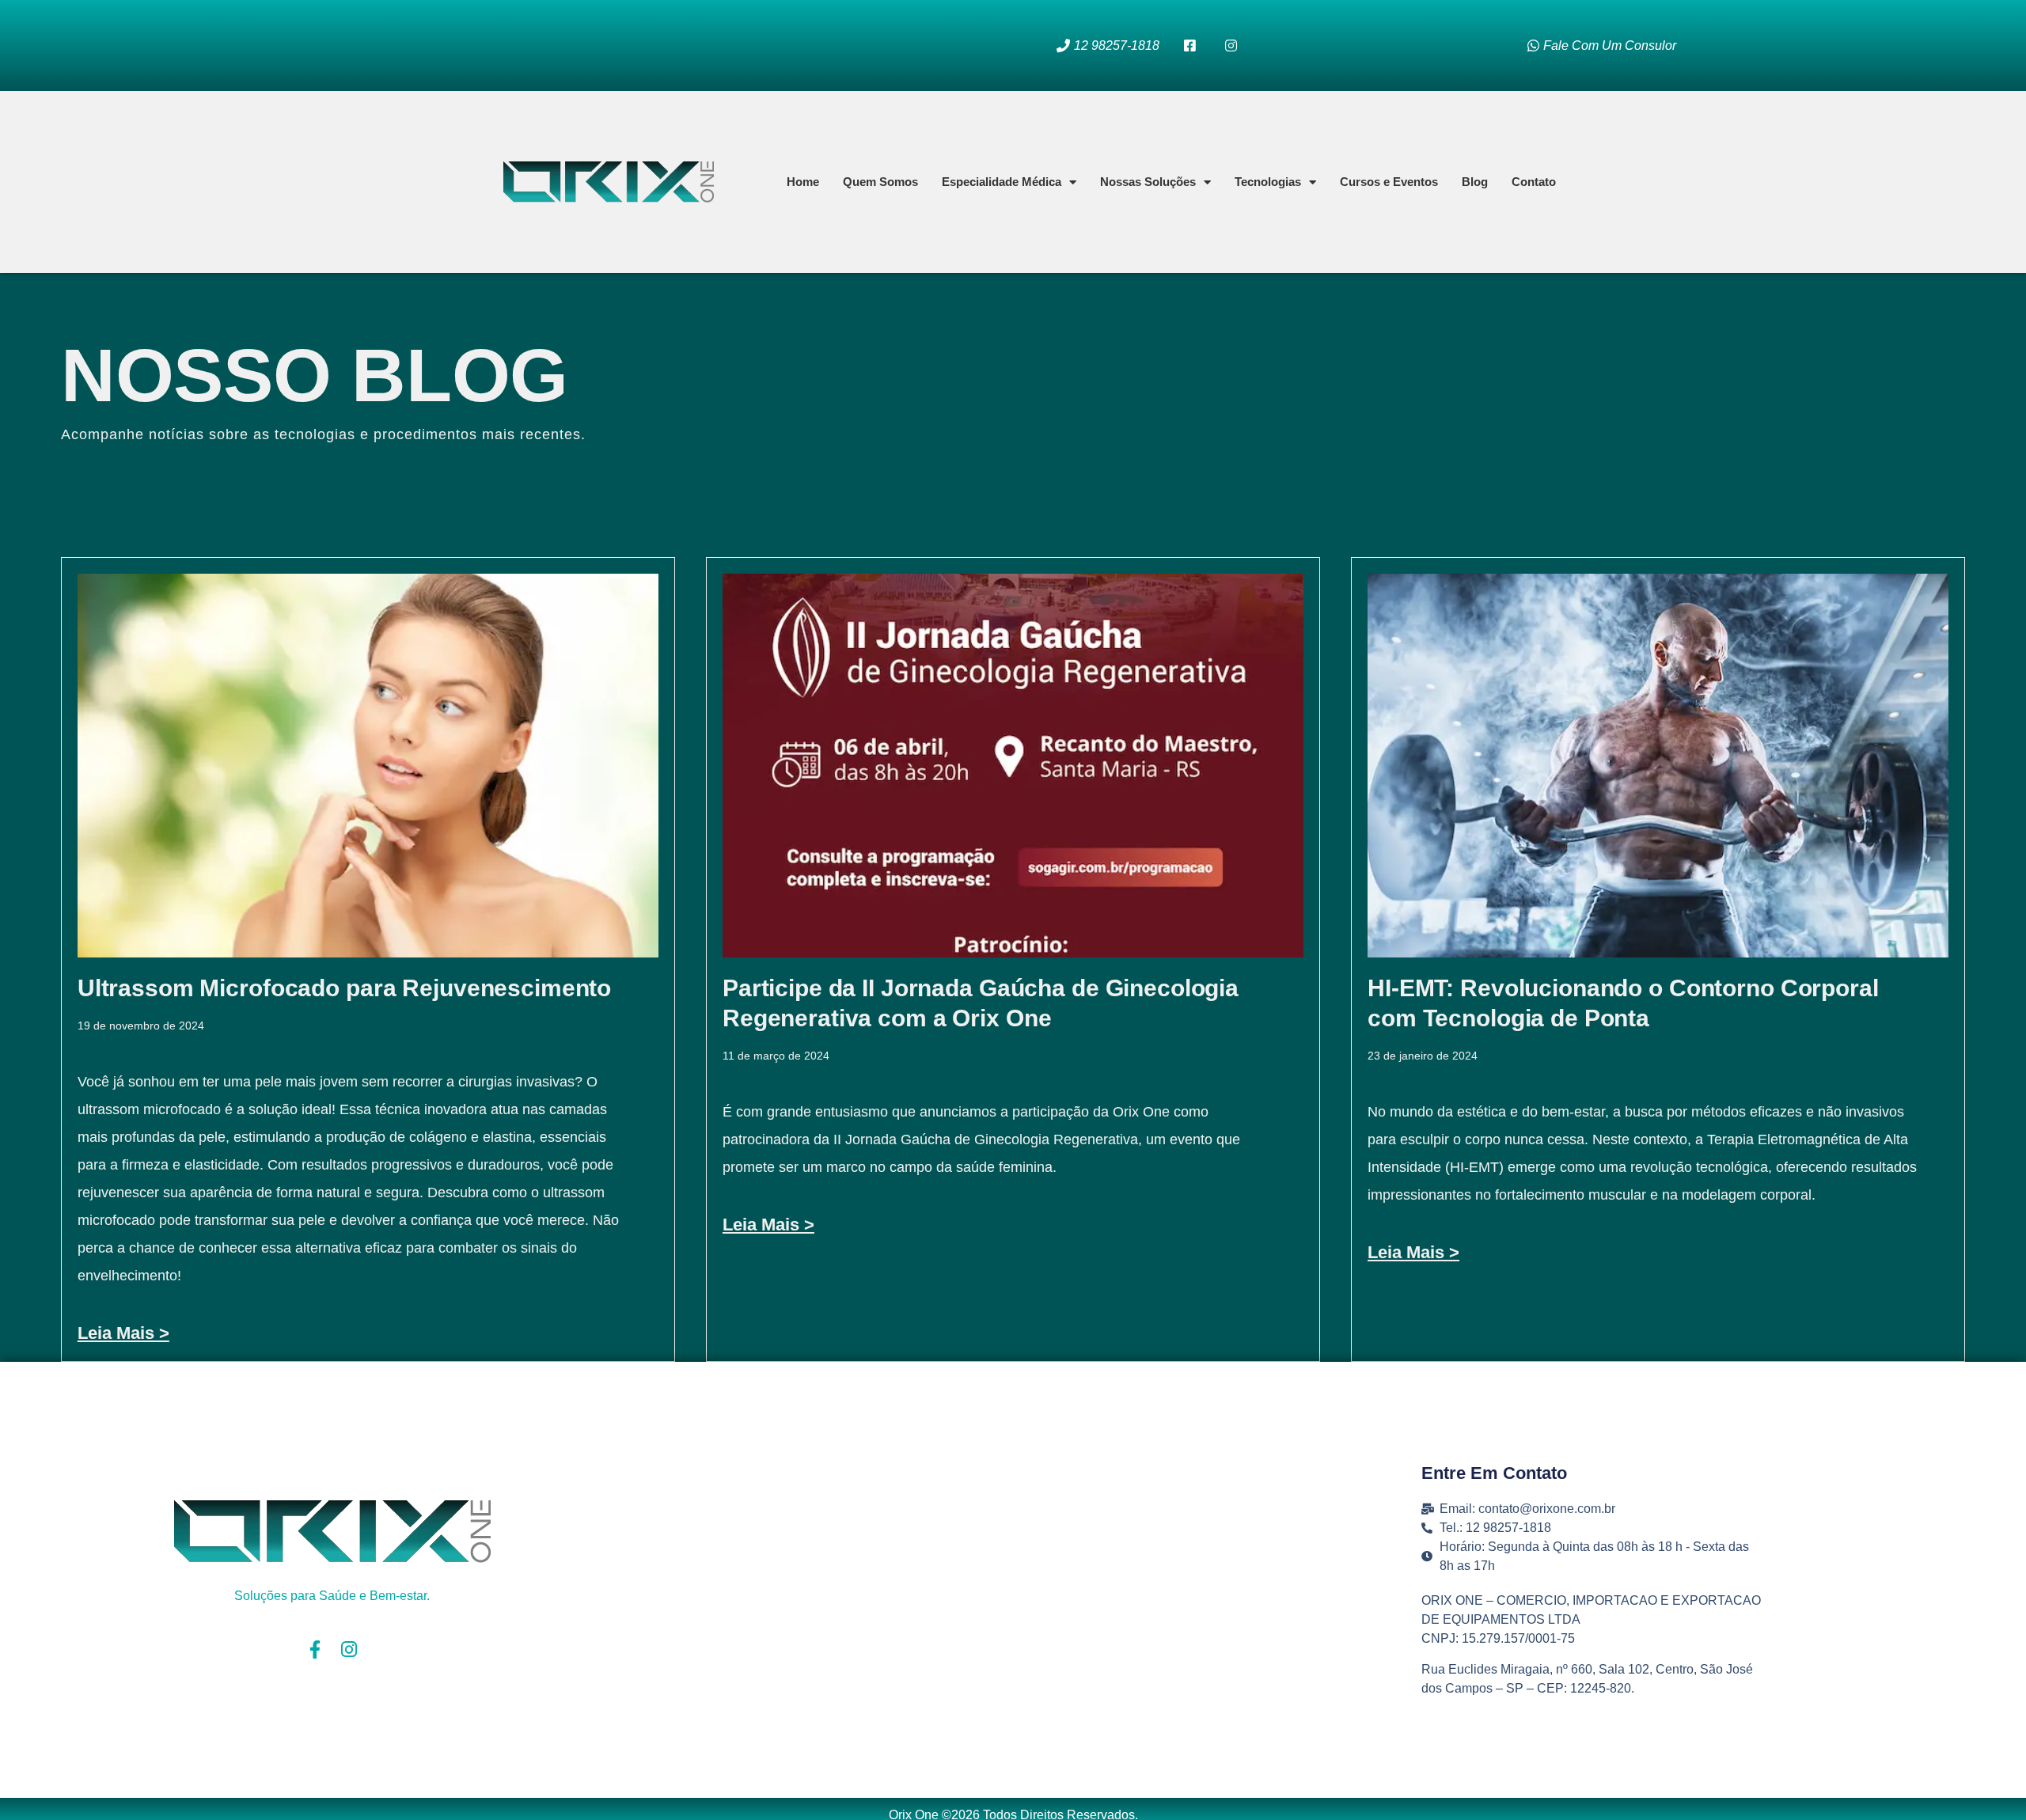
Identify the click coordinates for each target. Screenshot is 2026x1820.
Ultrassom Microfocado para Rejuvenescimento (344, 988)
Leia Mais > (123, 1333)
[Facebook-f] (315, 1649)
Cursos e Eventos (1389, 182)
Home (803, 182)
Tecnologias (1268, 182)
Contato (1534, 182)
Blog (1475, 182)
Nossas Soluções (1148, 182)
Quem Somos (880, 182)
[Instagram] (349, 1649)
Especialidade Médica (1002, 182)
